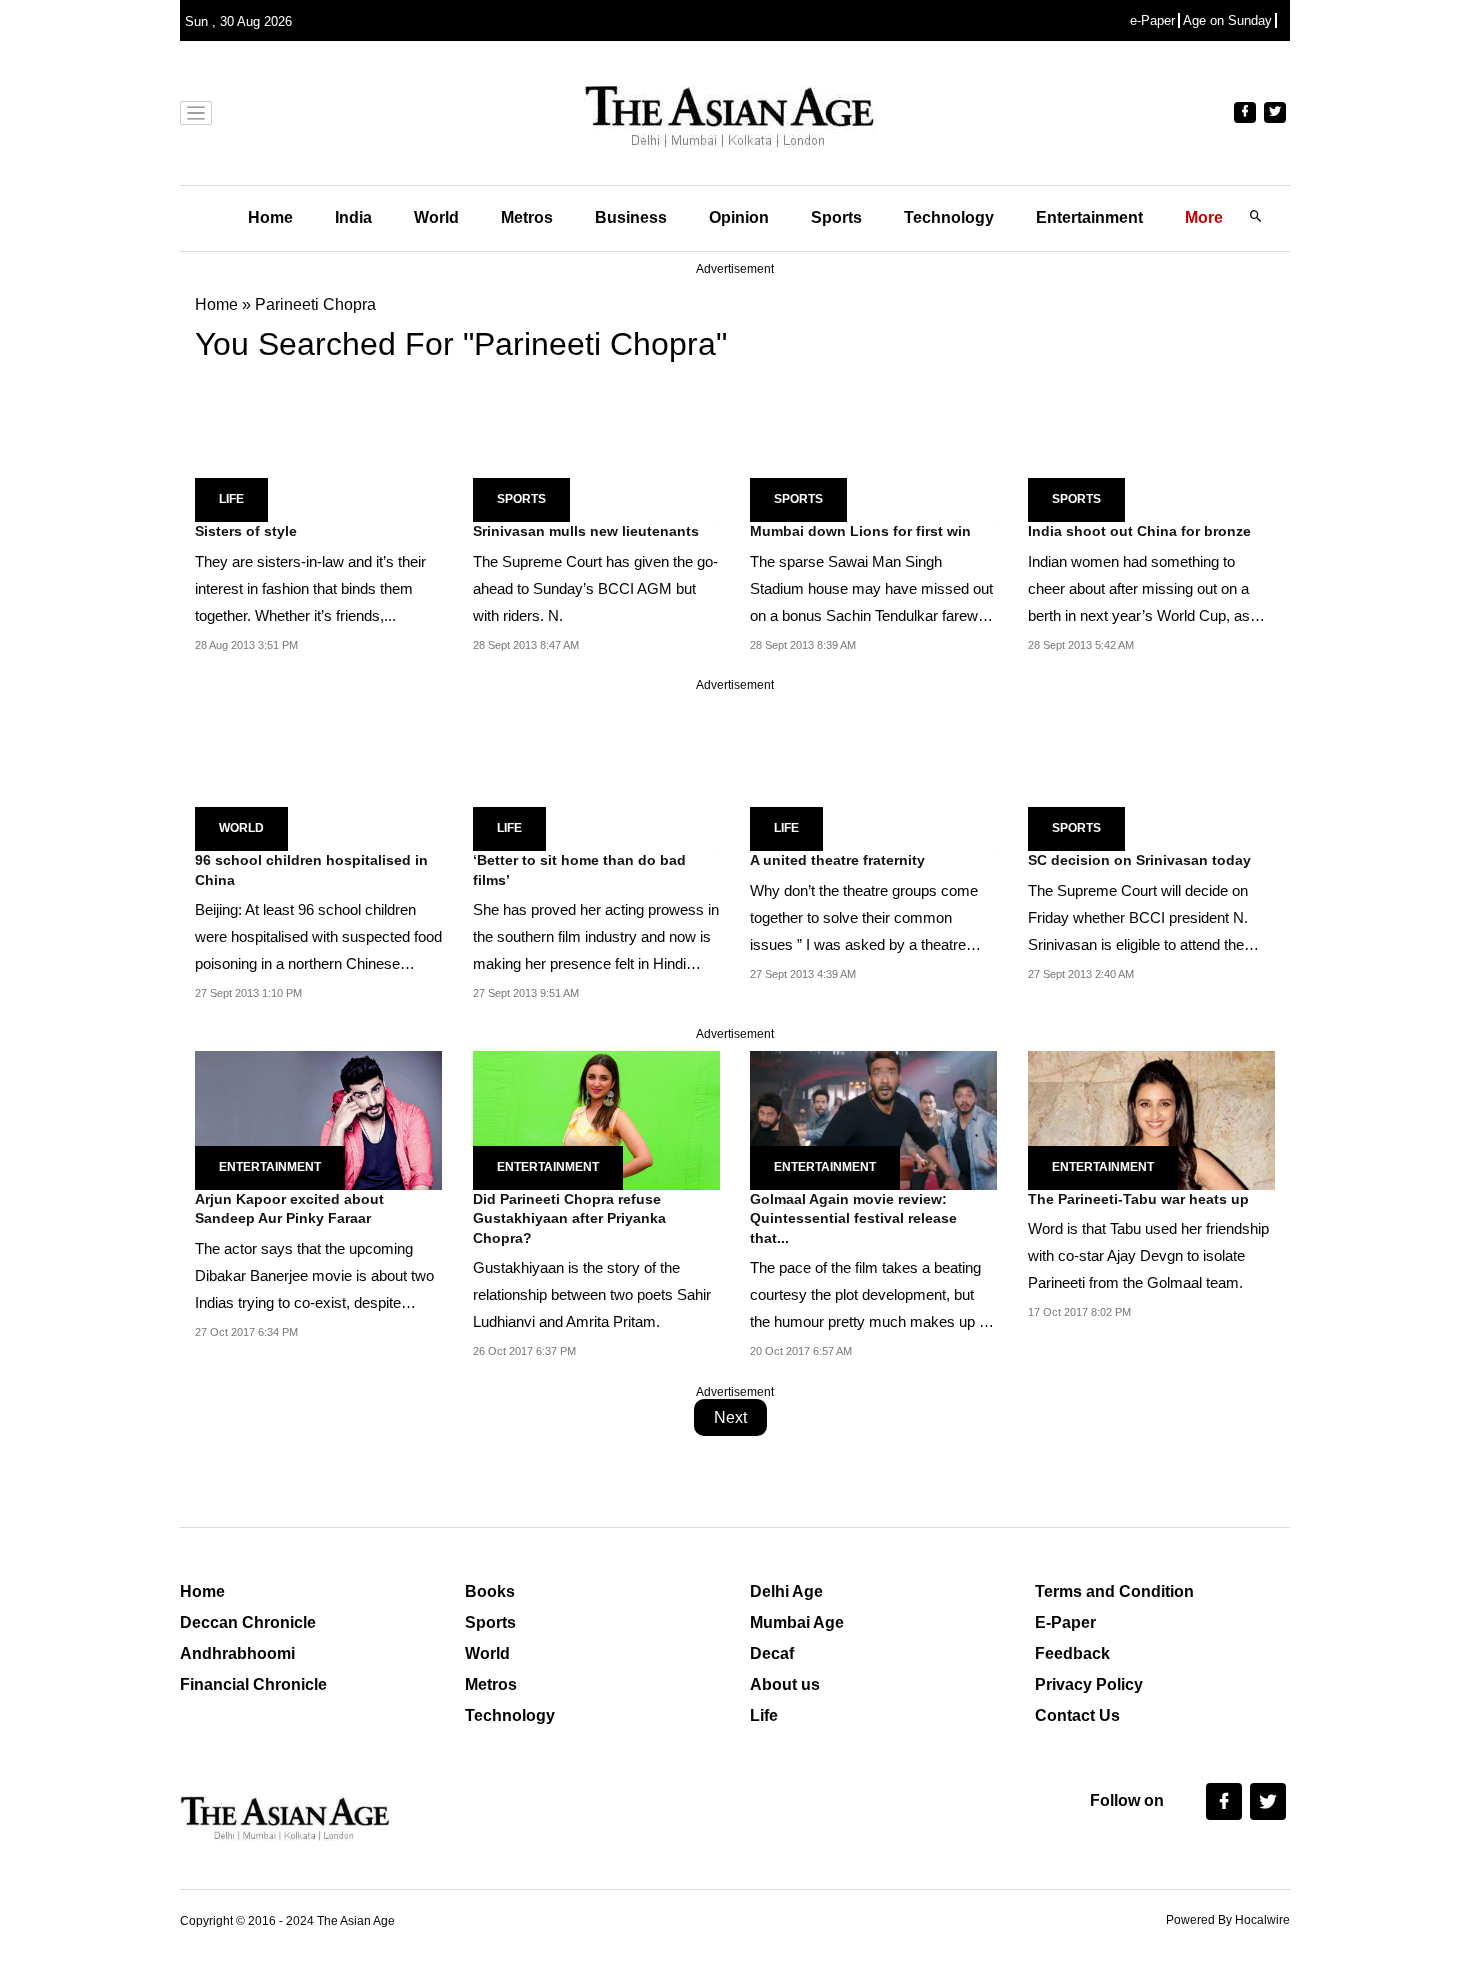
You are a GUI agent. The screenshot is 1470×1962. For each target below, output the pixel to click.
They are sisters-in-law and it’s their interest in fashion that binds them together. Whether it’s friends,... (310, 588)
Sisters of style (246, 531)
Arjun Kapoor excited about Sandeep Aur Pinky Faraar (289, 1209)
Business (631, 217)
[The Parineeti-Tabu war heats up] (1151, 1118)
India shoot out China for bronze (1139, 531)
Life (231, 499)
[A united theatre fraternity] (874, 775)
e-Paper (1152, 20)
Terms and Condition (1114, 1591)
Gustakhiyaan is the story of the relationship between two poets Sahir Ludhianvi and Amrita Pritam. (592, 1294)
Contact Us (1077, 1715)
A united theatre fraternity (837, 860)
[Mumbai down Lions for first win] (874, 446)
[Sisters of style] (319, 446)
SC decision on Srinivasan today (1139, 860)
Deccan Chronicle (248, 1622)
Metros (527, 217)
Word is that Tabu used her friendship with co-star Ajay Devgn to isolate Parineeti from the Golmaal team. (1148, 1255)
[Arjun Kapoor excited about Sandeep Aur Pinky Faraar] (318, 1118)
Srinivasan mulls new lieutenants (586, 531)
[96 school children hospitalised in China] (319, 775)
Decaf (772, 1653)
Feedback (1072, 1653)
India (353, 217)
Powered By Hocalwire (1228, 1920)
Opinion (739, 217)
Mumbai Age (797, 1622)
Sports (836, 217)
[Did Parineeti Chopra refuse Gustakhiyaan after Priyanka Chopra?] (596, 1118)
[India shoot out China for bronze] (1152, 446)
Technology (949, 217)
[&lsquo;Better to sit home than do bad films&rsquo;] (597, 775)
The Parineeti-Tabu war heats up (1138, 1199)
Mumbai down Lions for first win (860, 531)
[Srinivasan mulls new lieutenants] (597, 446)
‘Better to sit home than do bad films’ (579, 870)
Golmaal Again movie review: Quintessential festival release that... (853, 1218)
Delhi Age (786, 1591)
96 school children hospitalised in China (311, 870)
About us (785, 1684)
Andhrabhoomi (237, 1653)
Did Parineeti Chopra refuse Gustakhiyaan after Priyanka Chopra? (569, 1218)
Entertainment (1089, 217)
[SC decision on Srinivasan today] (1152, 775)
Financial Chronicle (253, 1684)
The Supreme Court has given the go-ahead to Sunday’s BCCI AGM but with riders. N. (595, 588)
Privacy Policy (1089, 1684)
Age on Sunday (1227, 20)
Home (270, 217)
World (436, 217)
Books (490, 1591)
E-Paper (1065, 1622)
